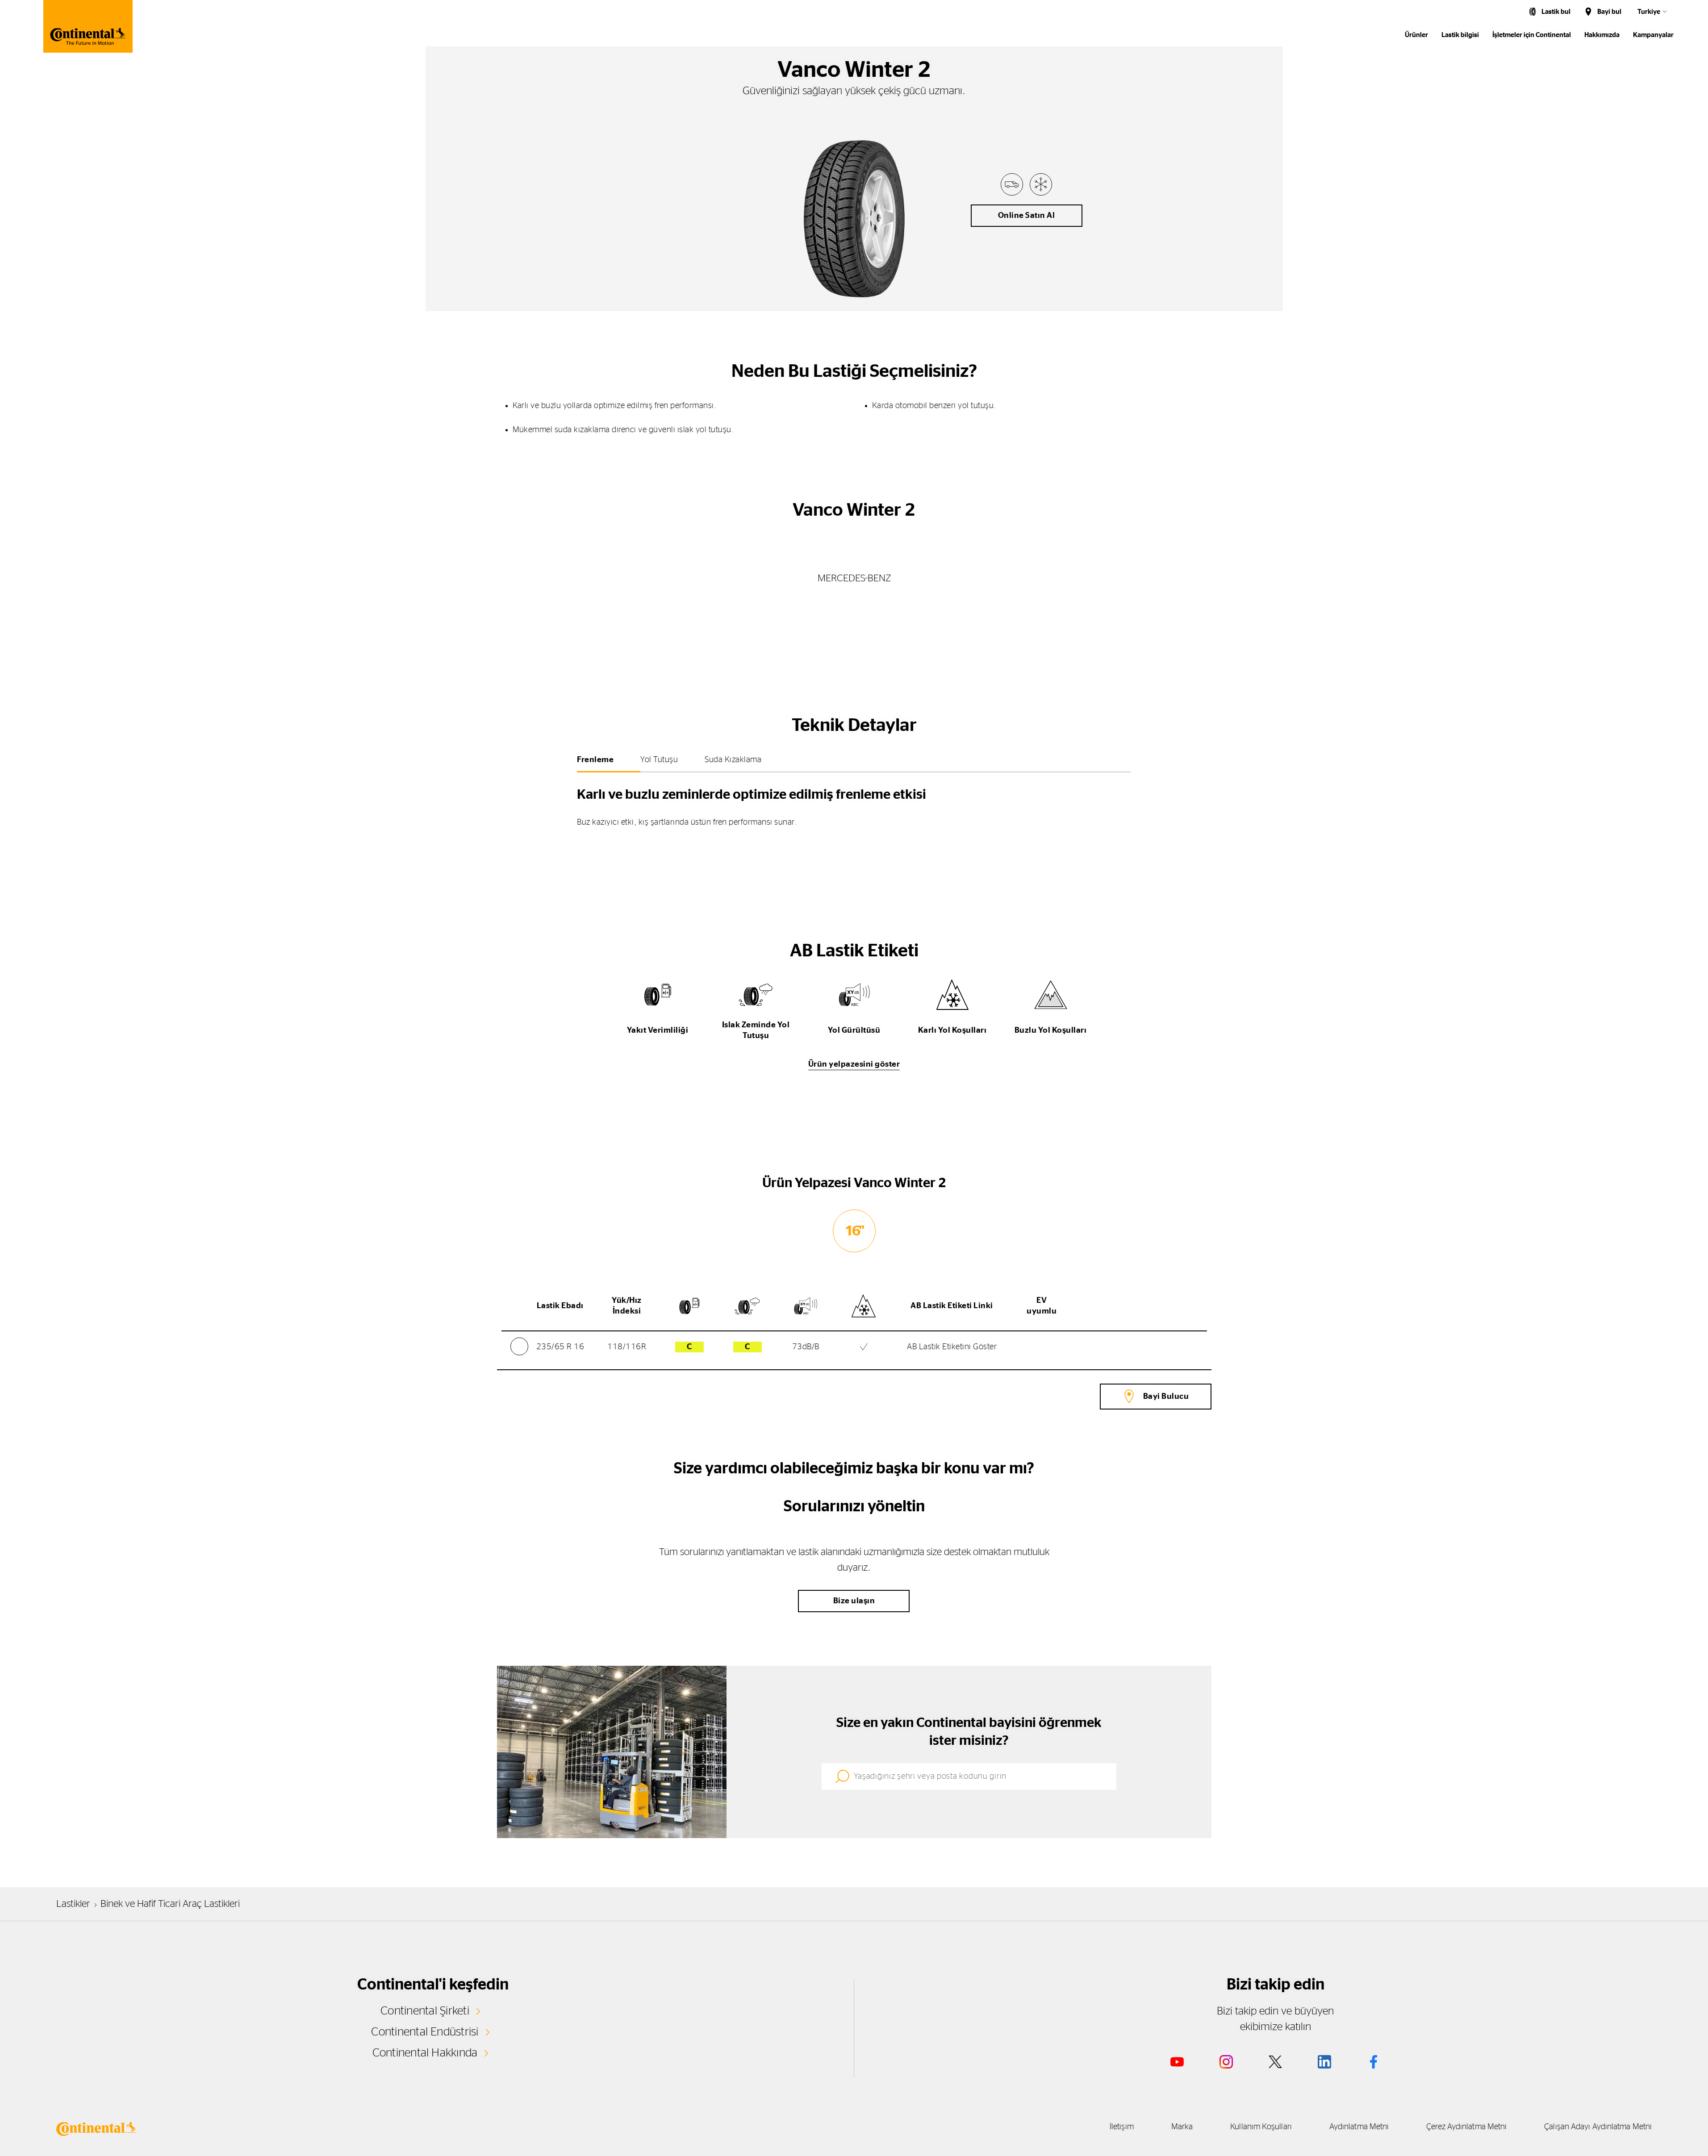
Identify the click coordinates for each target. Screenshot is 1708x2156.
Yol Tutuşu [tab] (659, 760)
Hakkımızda (1602, 35)
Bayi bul (1609, 12)
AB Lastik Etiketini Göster (952, 1347)
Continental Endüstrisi (425, 2032)
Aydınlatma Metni (1359, 2127)
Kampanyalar (1653, 35)
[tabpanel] (854, 804)
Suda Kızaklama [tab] (733, 760)
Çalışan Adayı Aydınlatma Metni (1598, 2127)
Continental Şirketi (425, 2011)
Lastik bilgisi (1460, 35)
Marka (1182, 2127)
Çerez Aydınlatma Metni (1466, 2127)
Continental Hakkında (425, 2053)
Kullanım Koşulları (1261, 2127)
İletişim (1122, 2127)
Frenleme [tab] (595, 760)
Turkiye (1649, 12)
